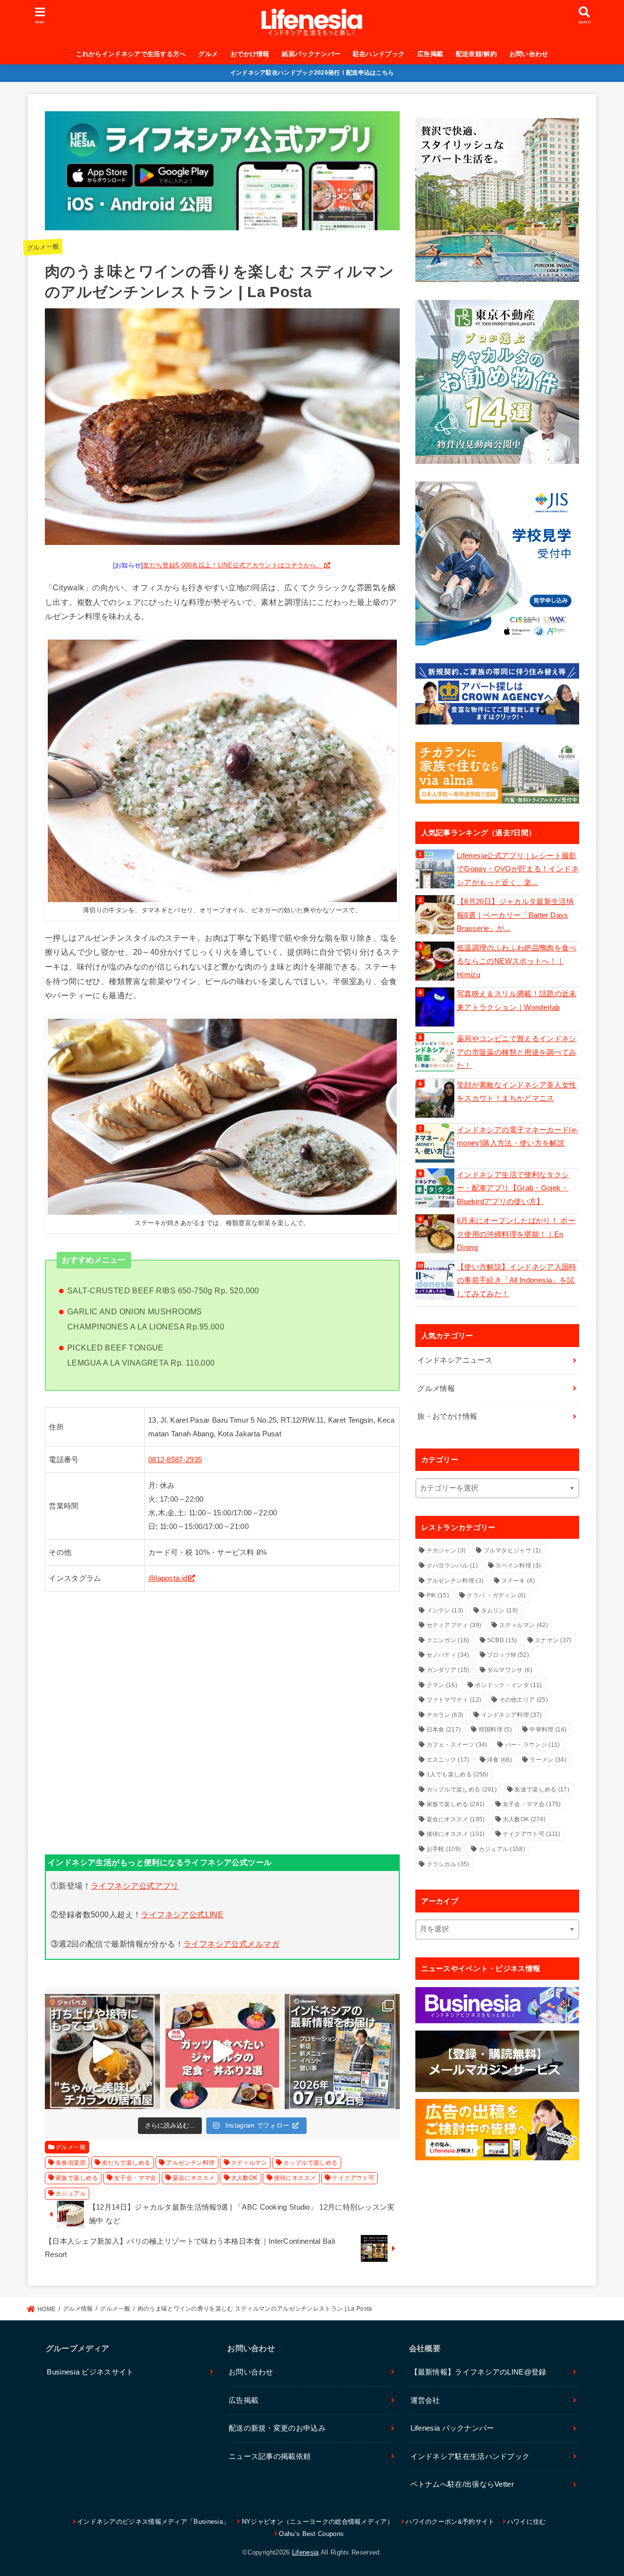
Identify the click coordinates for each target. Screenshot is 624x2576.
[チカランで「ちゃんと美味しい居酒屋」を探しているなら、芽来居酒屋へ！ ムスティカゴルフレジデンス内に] (102, 2052)
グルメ (208, 54)
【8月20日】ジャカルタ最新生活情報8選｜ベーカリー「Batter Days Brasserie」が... (515, 915)
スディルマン (249, 2163)
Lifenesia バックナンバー (452, 2428)
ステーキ (518, 1581)
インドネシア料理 (512, 1715)
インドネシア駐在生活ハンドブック (470, 2456)
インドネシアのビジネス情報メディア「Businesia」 (153, 2522)
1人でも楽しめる (458, 1774)
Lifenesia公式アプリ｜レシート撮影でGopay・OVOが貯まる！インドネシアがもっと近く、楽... (518, 869)
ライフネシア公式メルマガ (231, 1944)
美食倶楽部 (71, 2163)
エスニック (448, 1760)
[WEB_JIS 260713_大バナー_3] (497, 563)
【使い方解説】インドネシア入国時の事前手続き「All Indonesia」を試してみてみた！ (517, 1280)
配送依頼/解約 (476, 54)
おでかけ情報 (250, 54)
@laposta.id (168, 1578)
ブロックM (508, 1655)
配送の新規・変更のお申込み (277, 2428)
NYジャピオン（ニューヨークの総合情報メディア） (318, 2522)
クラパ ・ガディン (496, 1595)
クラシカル (448, 1864)
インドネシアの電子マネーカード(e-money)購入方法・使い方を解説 (518, 1137)
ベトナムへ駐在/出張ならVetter (462, 2484)
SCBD (502, 1640)
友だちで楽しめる (126, 2163)
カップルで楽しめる (311, 2163)
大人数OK (244, 2178)
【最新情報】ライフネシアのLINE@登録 (478, 2372)
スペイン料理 (518, 1566)
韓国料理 (495, 1730)
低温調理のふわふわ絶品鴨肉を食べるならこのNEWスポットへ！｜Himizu (517, 961)
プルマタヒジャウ (512, 1550)
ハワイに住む (526, 2522)
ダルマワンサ (510, 1670)
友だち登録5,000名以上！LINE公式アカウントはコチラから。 (233, 565)
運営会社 (425, 2400)
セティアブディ (454, 1625)
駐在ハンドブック (379, 54)
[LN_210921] (497, 2130)
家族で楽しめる (77, 2178)
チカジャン (446, 1550)
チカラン (445, 1715)
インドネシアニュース (455, 1360)
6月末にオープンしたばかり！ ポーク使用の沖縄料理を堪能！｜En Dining (516, 1234)
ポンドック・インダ (508, 1685)
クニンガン (448, 1640)
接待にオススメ (295, 2178)
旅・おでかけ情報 (447, 1416)
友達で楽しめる (542, 1790)
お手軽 (444, 1849)
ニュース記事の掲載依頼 (270, 2456)
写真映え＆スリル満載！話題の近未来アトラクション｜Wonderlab (517, 1001)
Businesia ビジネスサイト (90, 2372)
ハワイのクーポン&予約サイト (450, 2522)
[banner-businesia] (497, 2005)
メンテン (445, 1610)
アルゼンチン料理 (190, 2163)
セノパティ (448, 1655)
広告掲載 (430, 54)
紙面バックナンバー (311, 54)
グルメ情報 (436, 1389)
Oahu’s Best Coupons (311, 2534)
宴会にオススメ (194, 2178)
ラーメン (548, 1760)
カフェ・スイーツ (457, 1745)
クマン (442, 1685)
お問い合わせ (529, 54)
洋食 (499, 1760)
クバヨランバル (452, 1566)
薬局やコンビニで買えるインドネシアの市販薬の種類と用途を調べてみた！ (517, 1052)
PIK (438, 1595)
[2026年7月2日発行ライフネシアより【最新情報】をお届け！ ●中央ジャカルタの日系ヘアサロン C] (342, 2052)
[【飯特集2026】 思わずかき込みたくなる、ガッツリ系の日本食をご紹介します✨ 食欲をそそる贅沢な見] (222, 2052)
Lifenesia (305, 2552)
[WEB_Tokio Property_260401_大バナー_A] (497, 382)
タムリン (500, 1610)
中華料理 (548, 1730)
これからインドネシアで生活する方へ (131, 54)
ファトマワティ (454, 1700)
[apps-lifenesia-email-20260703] (222, 222)
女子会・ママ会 (135, 2178)
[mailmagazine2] (497, 2061)
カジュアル (71, 2194)
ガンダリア (448, 1670)
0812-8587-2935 (175, 1460)
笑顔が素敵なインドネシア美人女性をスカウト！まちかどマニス (517, 1092)
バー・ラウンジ (533, 1745)
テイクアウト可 (353, 2178)
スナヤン (553, 1640)
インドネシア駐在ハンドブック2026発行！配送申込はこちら (312, 73)
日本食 (444, 1730)
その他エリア (524, 1700)
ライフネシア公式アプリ (135, 1886)
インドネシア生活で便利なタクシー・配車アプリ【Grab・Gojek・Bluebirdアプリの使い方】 (513, 1188)
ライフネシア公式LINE (182, 1914)
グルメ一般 (43, 247)
